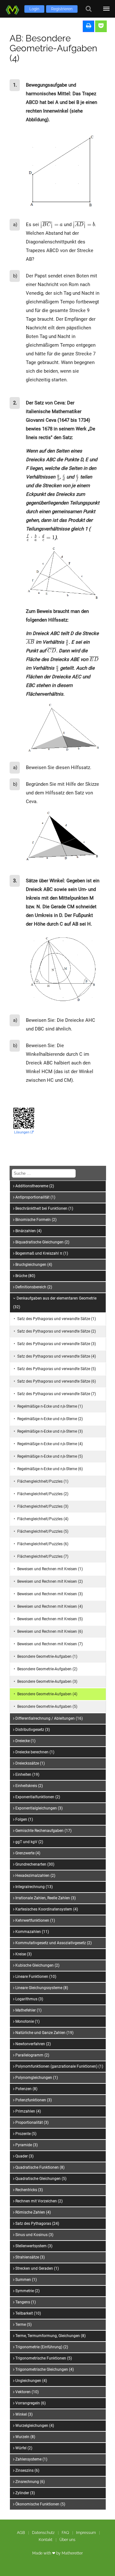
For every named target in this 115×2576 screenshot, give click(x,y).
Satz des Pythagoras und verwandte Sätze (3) (57, 1344)
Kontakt (46, 2540)
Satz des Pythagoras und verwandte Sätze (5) (57, 1369)
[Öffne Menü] (106, 9)
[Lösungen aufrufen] (101, 26)
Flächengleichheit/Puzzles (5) (43, 1531)
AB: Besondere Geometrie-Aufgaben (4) (53, 48)
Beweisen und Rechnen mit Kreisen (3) (50, 1594)
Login (34, 9)
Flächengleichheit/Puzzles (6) (43, 1544)
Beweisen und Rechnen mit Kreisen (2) (50, 1581)
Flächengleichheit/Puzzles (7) (43, 1556)
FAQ (65, 2533)
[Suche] (89, 9)
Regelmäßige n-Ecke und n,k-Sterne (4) (50, 1444)
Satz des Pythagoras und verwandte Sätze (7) (57, 1394)
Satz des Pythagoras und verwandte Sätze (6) (57, 1381)
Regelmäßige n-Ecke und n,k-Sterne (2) (50, 1419)
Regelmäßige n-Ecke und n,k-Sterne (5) (50, 1456)
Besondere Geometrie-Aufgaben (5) (47, 1707)
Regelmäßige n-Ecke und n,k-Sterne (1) (50, 1406)
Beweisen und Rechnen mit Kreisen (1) (50, 1569)
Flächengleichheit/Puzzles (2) (43, 1494)
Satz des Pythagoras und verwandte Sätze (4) (57, 1356)
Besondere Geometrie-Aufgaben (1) (47, 1657)
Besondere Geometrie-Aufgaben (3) (47, 1682)
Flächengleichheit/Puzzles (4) (43, 1519)
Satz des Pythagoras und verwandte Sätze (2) (57, 1331)
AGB (21, 2533)
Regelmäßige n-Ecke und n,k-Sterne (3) (50, 1431)
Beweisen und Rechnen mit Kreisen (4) (50, 1606)
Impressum (86, 2533)
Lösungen (22, 1132)
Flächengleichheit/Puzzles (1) (43, 1481)
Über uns (67, 2540)
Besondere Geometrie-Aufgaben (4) (47, 1694)
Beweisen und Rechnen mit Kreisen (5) (50, 1619)
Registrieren (62, 9)
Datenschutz (43, 2533)
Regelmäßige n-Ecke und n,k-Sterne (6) (50, 1469)
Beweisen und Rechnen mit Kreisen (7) (50, 1644)
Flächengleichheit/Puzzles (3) (43, 1506)
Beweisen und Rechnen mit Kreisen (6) (50, 1631)
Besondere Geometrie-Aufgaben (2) (47, 1669)
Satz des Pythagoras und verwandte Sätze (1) (57, 1319)
